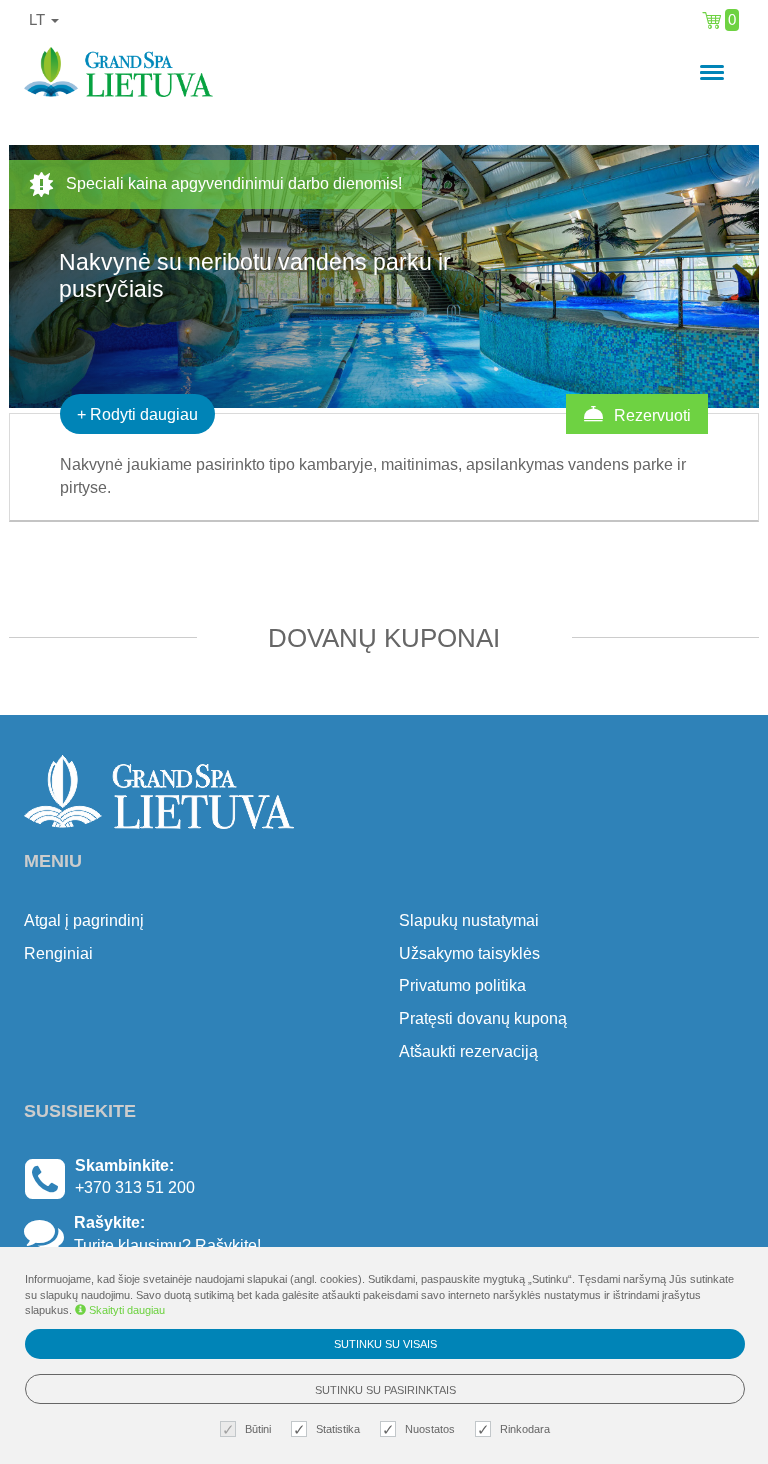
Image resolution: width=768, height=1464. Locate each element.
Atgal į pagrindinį (84, 920)
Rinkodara (525, 1429)
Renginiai (58, 953)
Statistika (338, 1429)
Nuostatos (430, 1429)
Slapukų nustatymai (469, 920)
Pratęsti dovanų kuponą (483, 1018)
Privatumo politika (462, 985)
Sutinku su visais (385, 1344)
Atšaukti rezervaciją (468, 1051)
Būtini (258, 1429)
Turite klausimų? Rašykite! (167, 1245)
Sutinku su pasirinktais (385, 1390)
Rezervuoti (650, 415)
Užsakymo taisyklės (469, 953)
